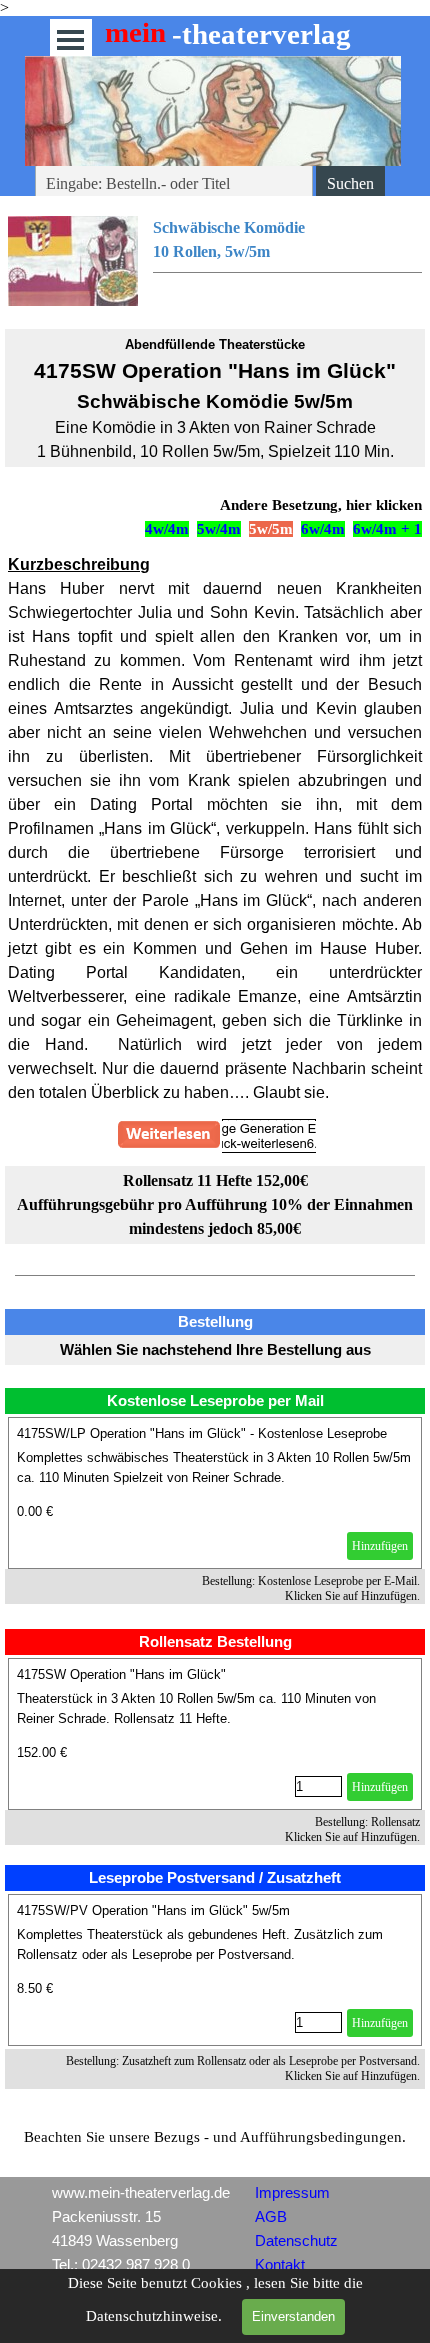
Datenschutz (296, 2241)
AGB (271, 2217)
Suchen (350, 183)
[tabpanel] (215, 261)
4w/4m (167, 529)
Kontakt (280, 2265)
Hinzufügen (380, 1546)
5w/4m (219, 529)
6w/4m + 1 (387, 529)
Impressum (292, 2193)
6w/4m (323, 529)
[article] (215, 1493)
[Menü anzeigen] (70, 39)
